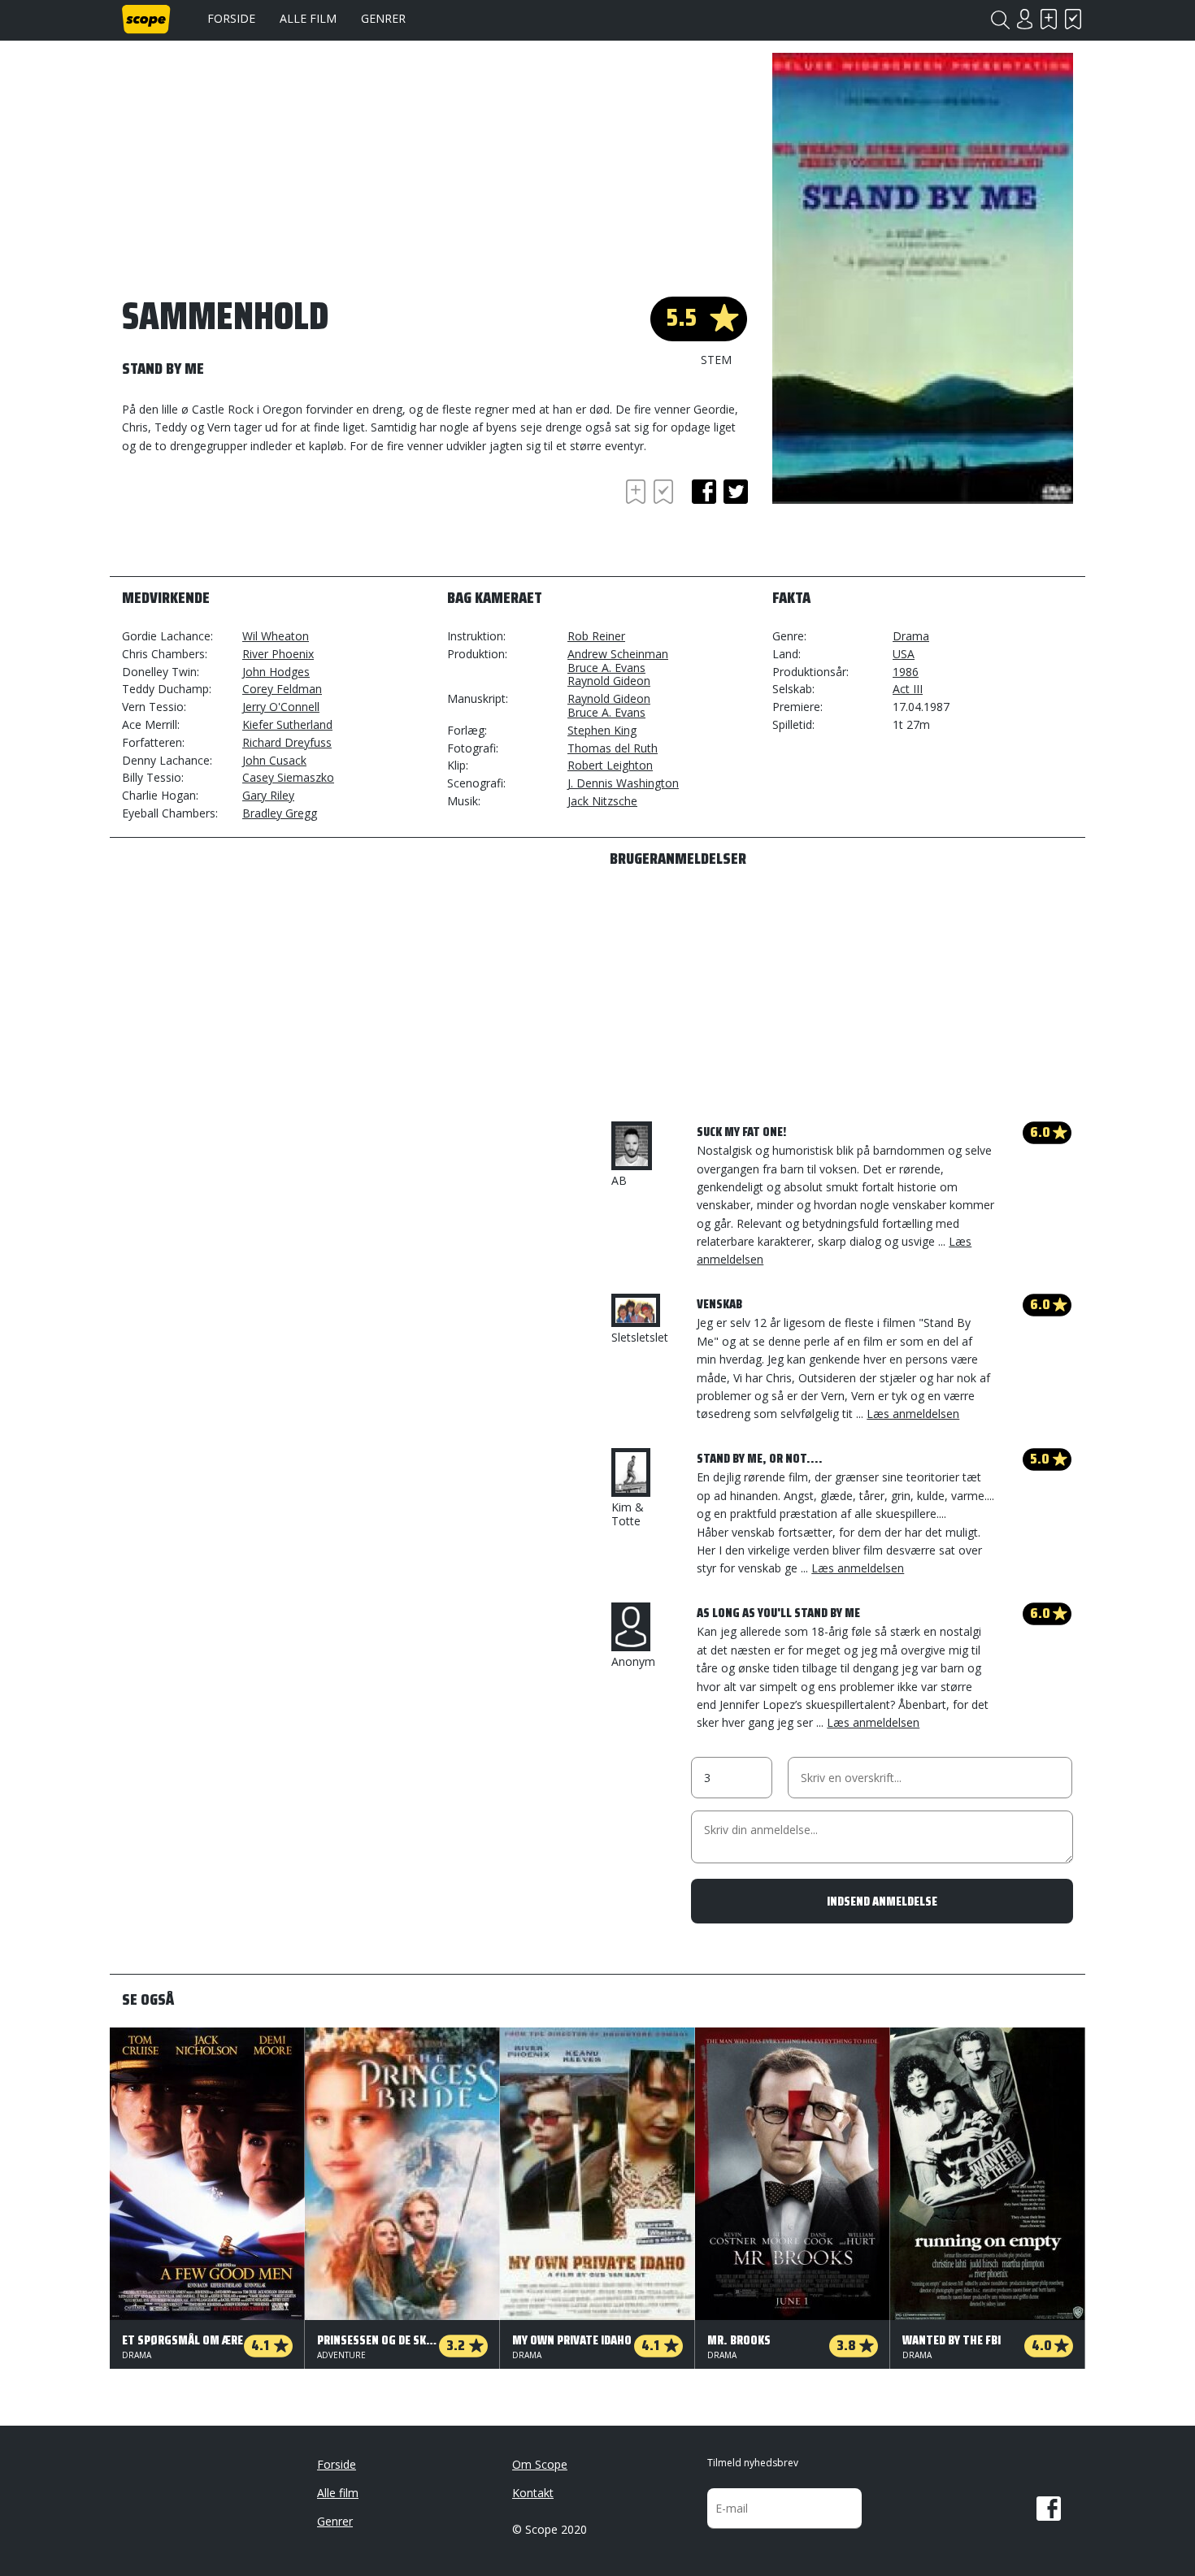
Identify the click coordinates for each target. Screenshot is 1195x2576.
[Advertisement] (252, 520)
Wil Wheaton (276, 636)
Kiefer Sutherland (287, 724)
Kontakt (533, 2493)
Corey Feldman (282, 689)
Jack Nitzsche (602, 801)
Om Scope (540, 2464)
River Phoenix (278, 654)
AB (619, 1180)
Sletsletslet (640, 1337)
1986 (906, 672)
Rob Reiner (596, 636)
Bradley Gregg (280, 813)
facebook (704, 492)
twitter (736, 492)
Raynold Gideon (609, 681)
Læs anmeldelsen (913, 1414)
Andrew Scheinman (618, 654)
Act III (908, 689)
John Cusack (274, 760)
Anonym (633, 1661)
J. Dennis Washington (623, 783)
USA (904, 654)
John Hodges (276, 672)
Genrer (383, 18)
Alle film (308, 18)
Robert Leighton (610, 765)
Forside (231, 18)
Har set (1073, 19)
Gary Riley (268, 795)
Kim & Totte (628, 1514)
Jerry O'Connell (281, 707)
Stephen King (602, 730)
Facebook (1049, 2509)
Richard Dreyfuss (287, 742)
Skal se (1049, 19)
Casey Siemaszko (288, 777)
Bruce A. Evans (606, 668)
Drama (911, 636)
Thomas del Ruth (613, 748)
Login (1024, 19)
